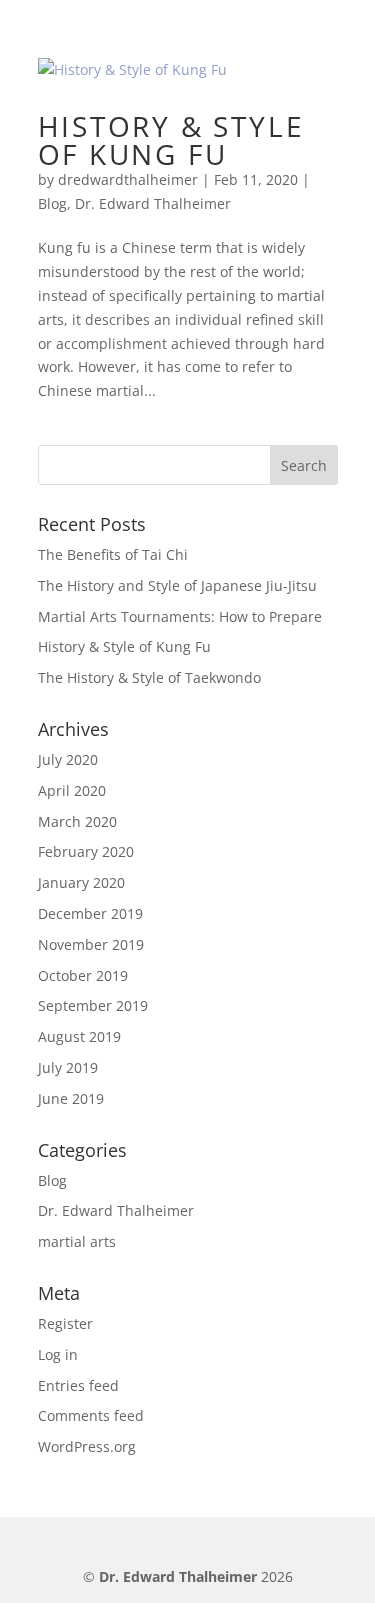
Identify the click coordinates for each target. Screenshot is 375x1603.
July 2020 (68, 759)
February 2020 (86, 851)
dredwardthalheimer (128, 179)
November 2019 (91, 944)
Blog (52, 203)
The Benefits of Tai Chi (113, 554)
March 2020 (77, 821)
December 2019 (90, 913)
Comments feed (91, 1415)
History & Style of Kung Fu (171, 140)
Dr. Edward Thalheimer (153, 203)
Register (65, 1323)
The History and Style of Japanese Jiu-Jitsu (177, 585)
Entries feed (78, 1385)
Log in (58, 1354)
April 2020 (72, 790)
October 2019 (83, 975)
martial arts (77, 1241)
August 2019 (79, 1036)
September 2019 (93, 1005)
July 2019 (68, 1067)
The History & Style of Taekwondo (149, 677)
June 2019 (71, 1098)
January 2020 (81, 882)
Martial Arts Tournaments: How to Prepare (180, 616)
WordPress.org (87, 1446)
